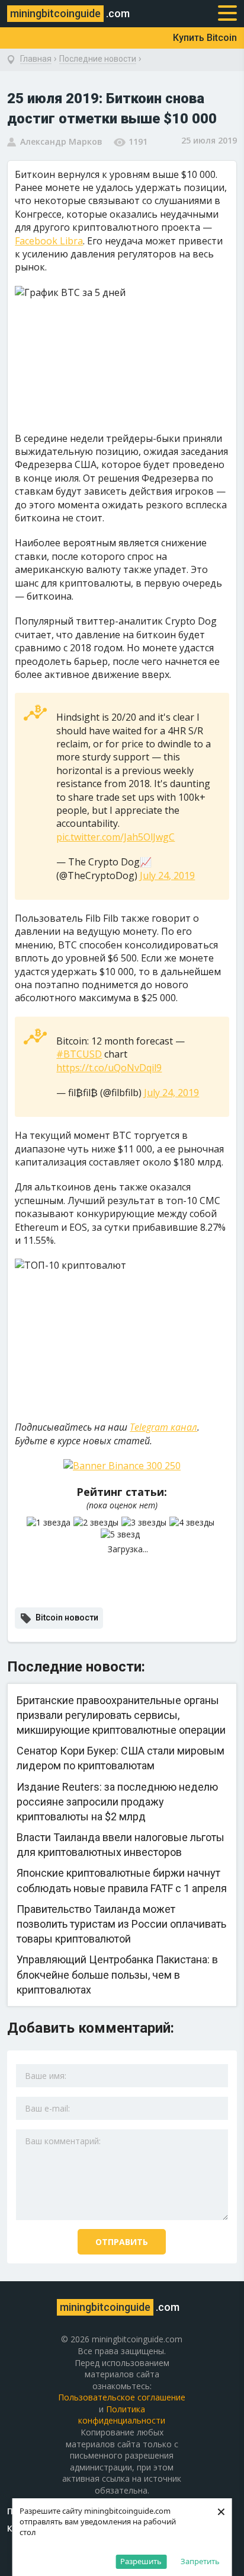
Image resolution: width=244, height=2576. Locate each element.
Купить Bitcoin (205, 38)
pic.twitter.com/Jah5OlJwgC (115, 837)
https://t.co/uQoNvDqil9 (109, 1068)
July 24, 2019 (167, 875)
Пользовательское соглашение (122, 2397)
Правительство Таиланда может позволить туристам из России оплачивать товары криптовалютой (121, 1924)
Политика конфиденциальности (122, 2415)
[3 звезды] (145, 1523)
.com (70, 13)
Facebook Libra (49, 241)
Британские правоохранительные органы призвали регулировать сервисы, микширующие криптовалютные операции (121, 1715)
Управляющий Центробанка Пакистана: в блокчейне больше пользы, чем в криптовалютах (117, 1974)
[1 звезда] (50, 1523)
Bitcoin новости (67, 1617)
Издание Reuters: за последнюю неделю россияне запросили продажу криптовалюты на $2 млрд (117, 1802)
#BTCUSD (79, 1054)
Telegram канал (163, 1427)
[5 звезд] (122, 1534)
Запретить (200, 2561)
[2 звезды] (97, 1523)
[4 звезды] (193, 1523)
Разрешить (141, 2561)
